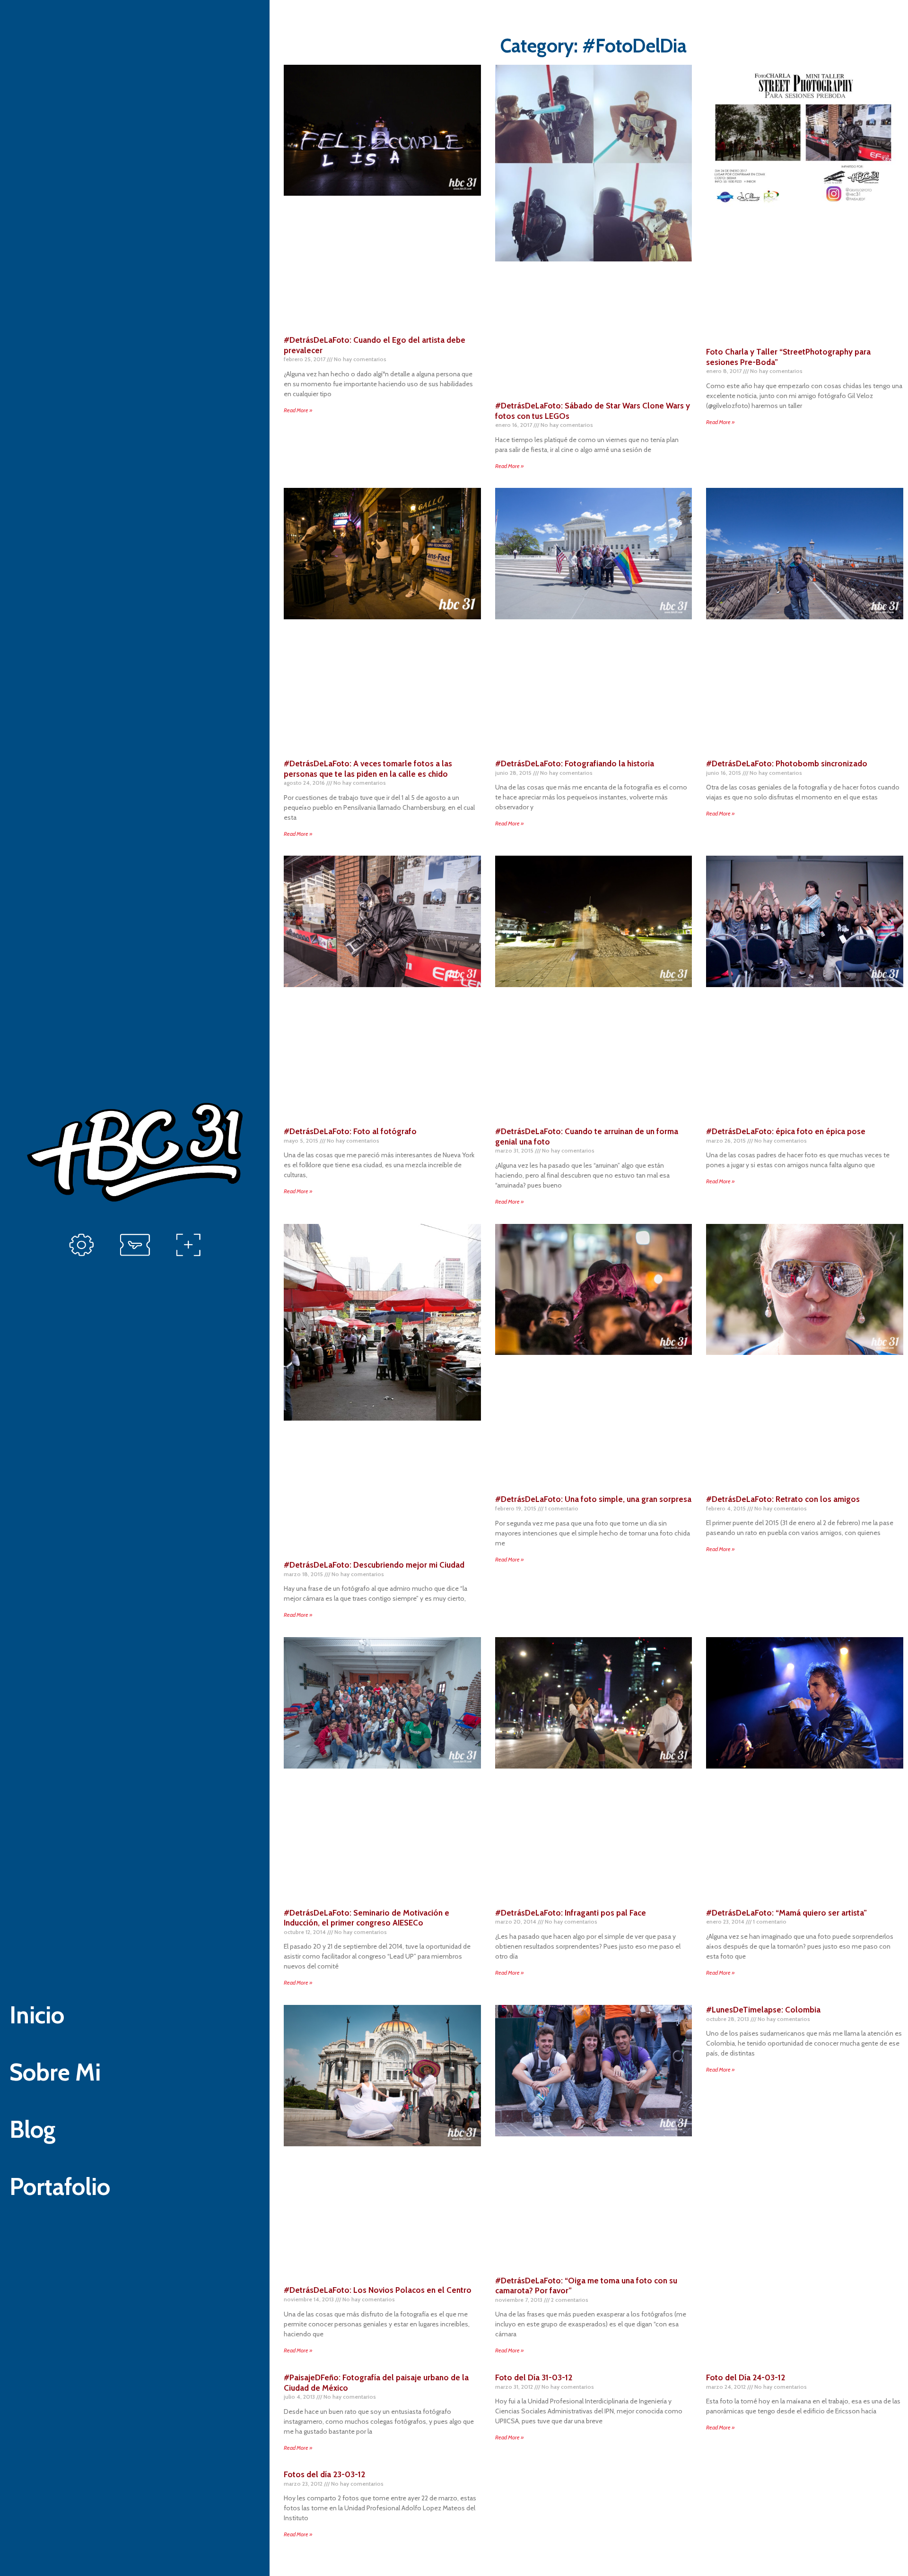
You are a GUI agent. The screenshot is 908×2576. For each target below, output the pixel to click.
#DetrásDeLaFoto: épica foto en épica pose (786, 1131)
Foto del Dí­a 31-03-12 (534, 2377)
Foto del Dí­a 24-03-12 (746, 2377)
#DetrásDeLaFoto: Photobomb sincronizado (787, 763)
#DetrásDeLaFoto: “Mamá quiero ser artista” (786, 1913)
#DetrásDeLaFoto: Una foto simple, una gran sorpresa (593, 1499)
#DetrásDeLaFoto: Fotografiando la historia (575, 763)
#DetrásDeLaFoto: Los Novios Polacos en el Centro (378, 2290)
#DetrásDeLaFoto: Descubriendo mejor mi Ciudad (374, 1565)
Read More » (298, 410)
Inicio (37, 2015)
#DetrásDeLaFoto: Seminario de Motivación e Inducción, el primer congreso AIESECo (367, 1918)
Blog (33, 2129)
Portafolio (60, 2187)
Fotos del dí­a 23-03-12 (324, 2474)
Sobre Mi (55, 2072)
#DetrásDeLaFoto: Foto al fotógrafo (350, 1131)
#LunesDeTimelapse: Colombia (763, 2010)
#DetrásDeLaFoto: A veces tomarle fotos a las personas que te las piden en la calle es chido (368, 769)
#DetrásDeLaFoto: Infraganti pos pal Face (571, 1913)
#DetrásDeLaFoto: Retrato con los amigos (783, 1499)
